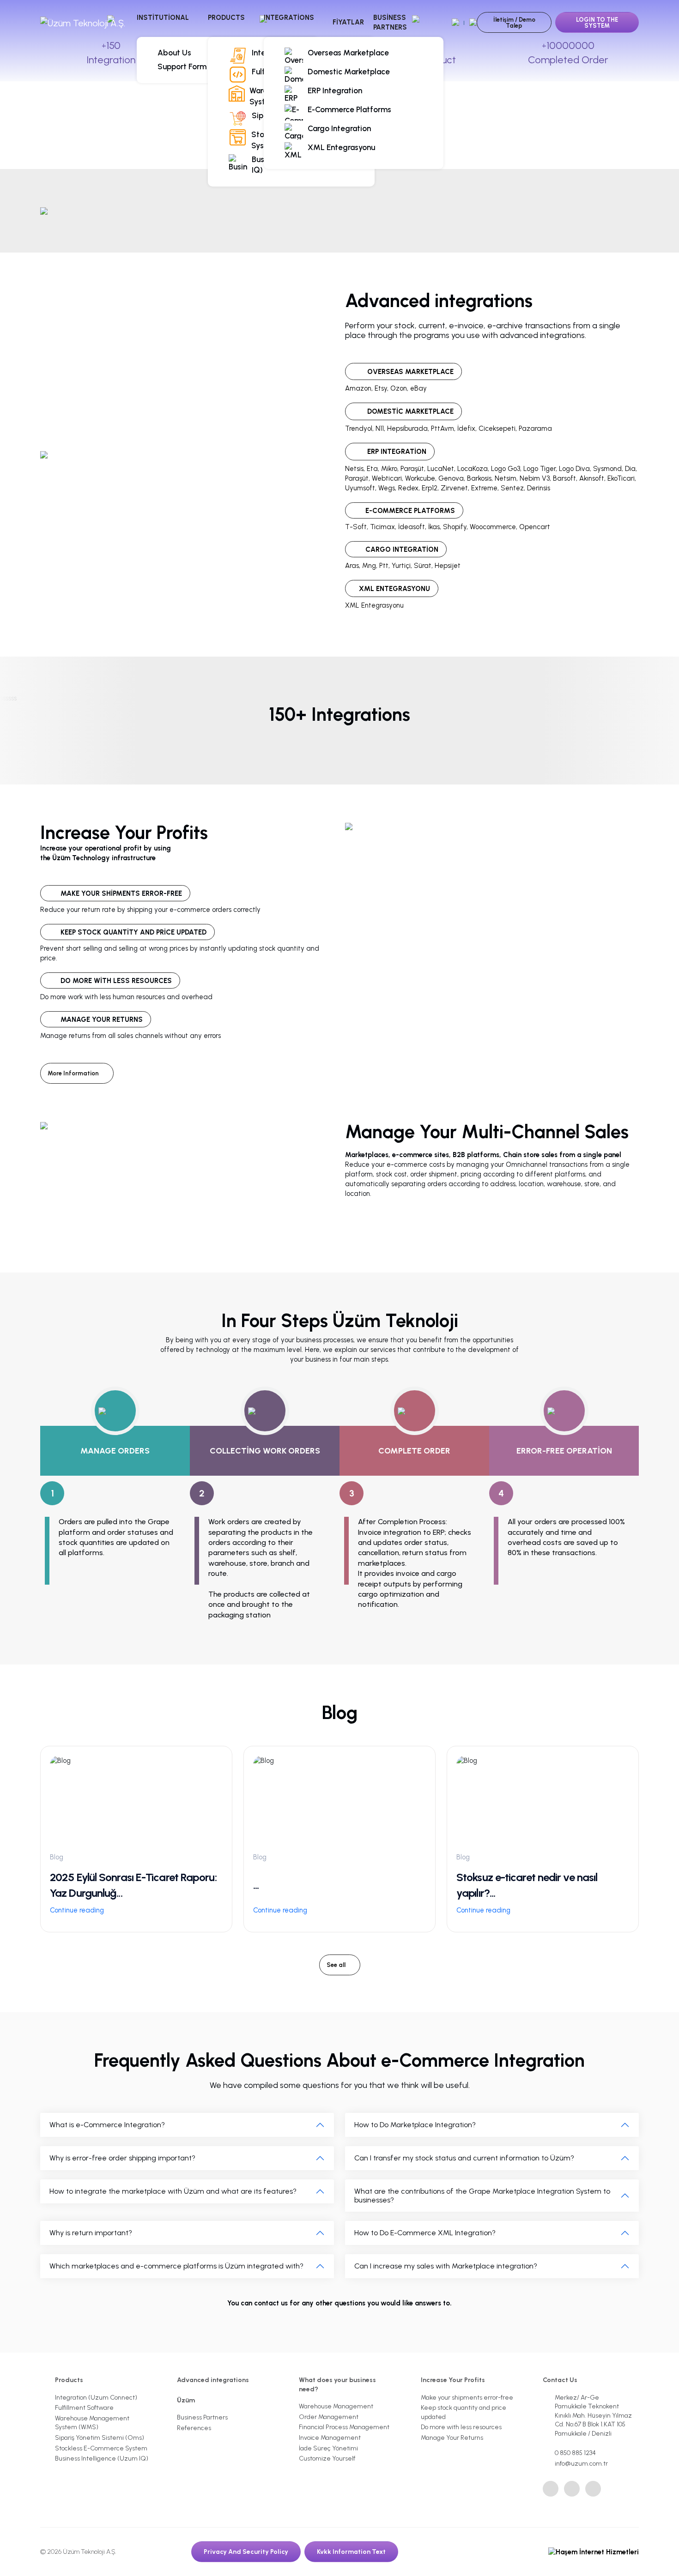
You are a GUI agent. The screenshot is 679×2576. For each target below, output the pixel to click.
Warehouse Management (336, 2406)
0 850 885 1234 (575, 2453)
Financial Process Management (344, 2427)
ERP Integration (335, 90)
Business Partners (390, 22)
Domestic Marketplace (349, 72)
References (194, 2428)
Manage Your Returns (452, 2438)
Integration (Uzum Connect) (96, 2398)
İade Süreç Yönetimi (328, 2448)
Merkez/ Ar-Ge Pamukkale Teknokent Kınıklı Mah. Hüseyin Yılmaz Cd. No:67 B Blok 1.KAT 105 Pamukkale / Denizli (593, 2416)
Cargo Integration (339, 128)
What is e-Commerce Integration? (107, 2125)
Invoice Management (330, 2438)
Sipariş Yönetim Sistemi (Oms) (100, 2438)
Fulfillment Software (84, 2408)
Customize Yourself (327, 2458)
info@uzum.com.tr (581, 2464)
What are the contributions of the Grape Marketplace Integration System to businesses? (482, 2196)
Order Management (329, 2417)
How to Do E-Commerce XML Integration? (425, 2233)
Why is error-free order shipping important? (122, 2158)
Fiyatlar (348, 22)
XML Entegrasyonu (341, 147)
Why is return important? (91, 2233)
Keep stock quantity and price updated (464, 2412)
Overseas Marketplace (348, 53)
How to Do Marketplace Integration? (415, 2125)
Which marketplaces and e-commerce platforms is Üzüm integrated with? (176, 2266)
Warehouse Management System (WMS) (92, 2423)
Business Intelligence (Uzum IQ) (102, 2458)
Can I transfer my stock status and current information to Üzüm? (464, 2158)
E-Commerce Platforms (349, 109)
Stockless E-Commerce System (101, 2448)
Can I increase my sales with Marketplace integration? (446, 2266)
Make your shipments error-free (467, 2398)
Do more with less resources (461, 2427)
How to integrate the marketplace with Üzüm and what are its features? (173, 2191)
